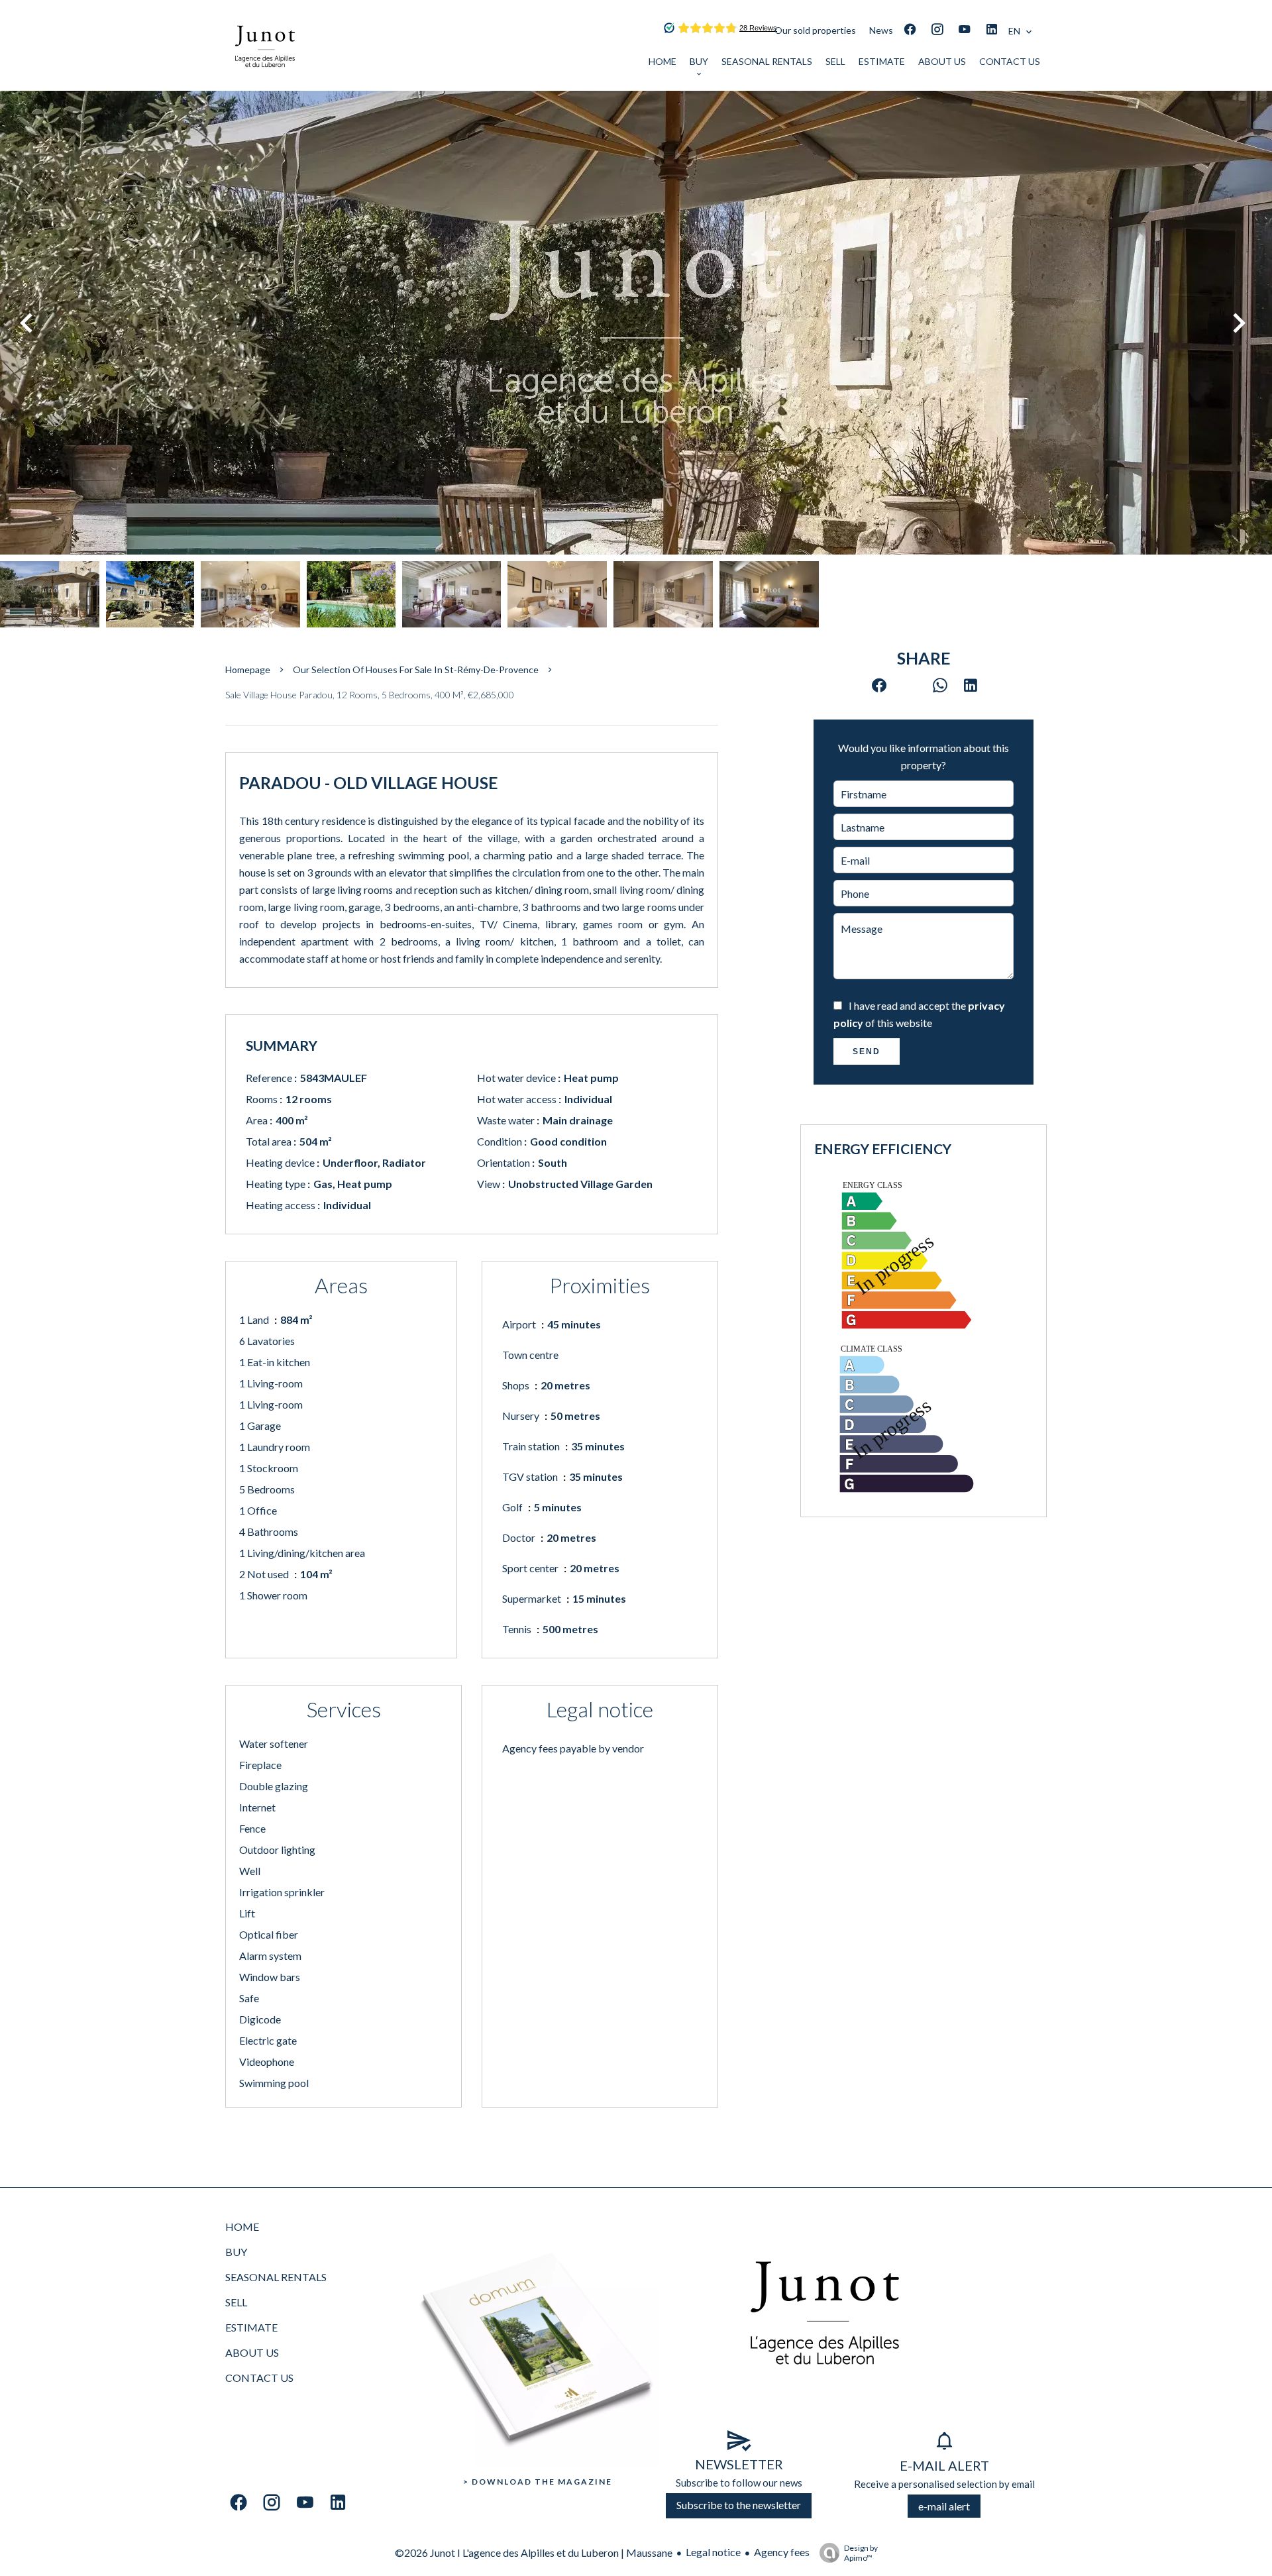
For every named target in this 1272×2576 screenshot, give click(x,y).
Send (867, 1051)
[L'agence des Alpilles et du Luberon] (265, 82)
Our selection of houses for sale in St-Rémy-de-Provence (416, 670)
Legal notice (713, 2552)
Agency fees (782, 2552)
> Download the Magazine (538, 2482)
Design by (861, 2553)
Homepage (248, 670)
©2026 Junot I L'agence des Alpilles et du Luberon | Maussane (534, 2552)
